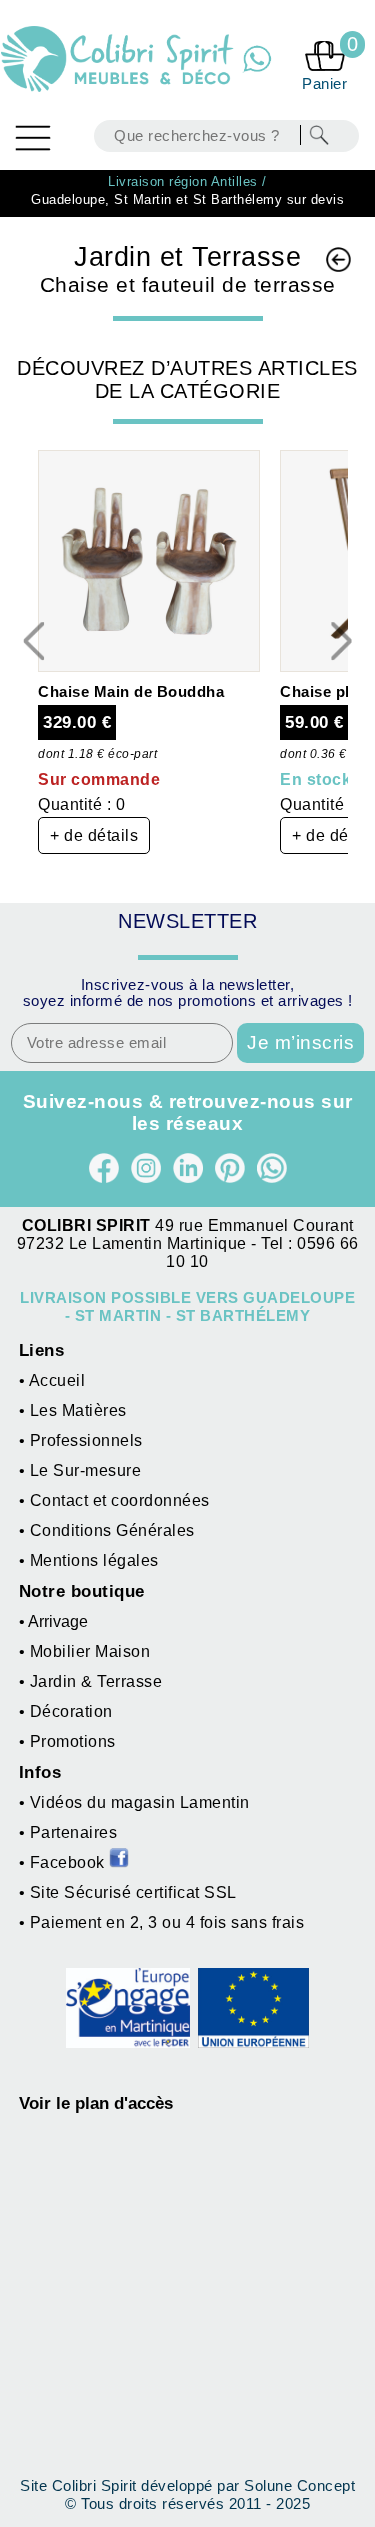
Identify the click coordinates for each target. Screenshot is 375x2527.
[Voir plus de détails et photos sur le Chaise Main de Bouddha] (149, 666)
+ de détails (94, 835)
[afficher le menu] (33, 138)
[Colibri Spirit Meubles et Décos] (120, 59)
